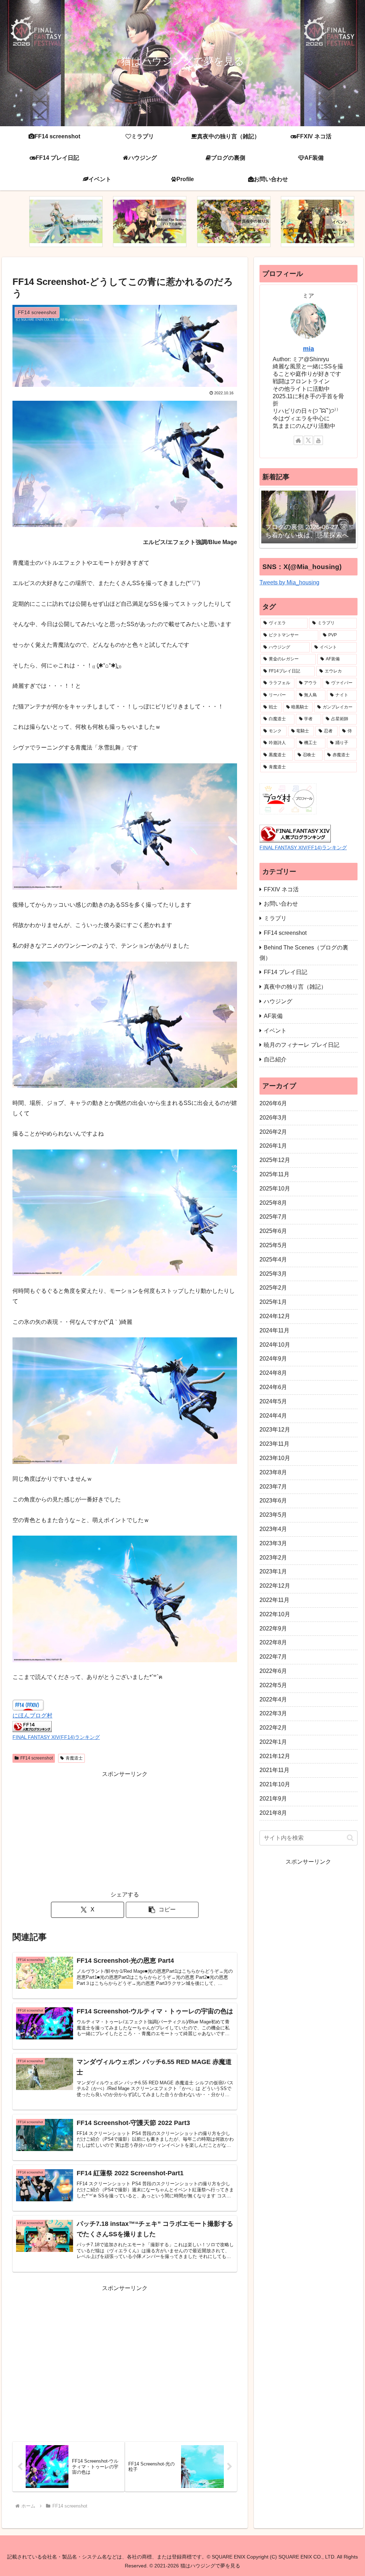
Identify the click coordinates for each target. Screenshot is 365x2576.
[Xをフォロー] (308, 440)
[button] (162, 1910)
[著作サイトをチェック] (298, 440)
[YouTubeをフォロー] (318, 440)
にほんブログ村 (32, 1715)
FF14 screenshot (37, 1758)
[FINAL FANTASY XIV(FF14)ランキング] (32, 1726)
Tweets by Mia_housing (289, 582)
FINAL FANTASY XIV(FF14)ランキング (56, 1737)
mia (309, 349)
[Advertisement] (125, 1829)
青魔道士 (74, 1758)
